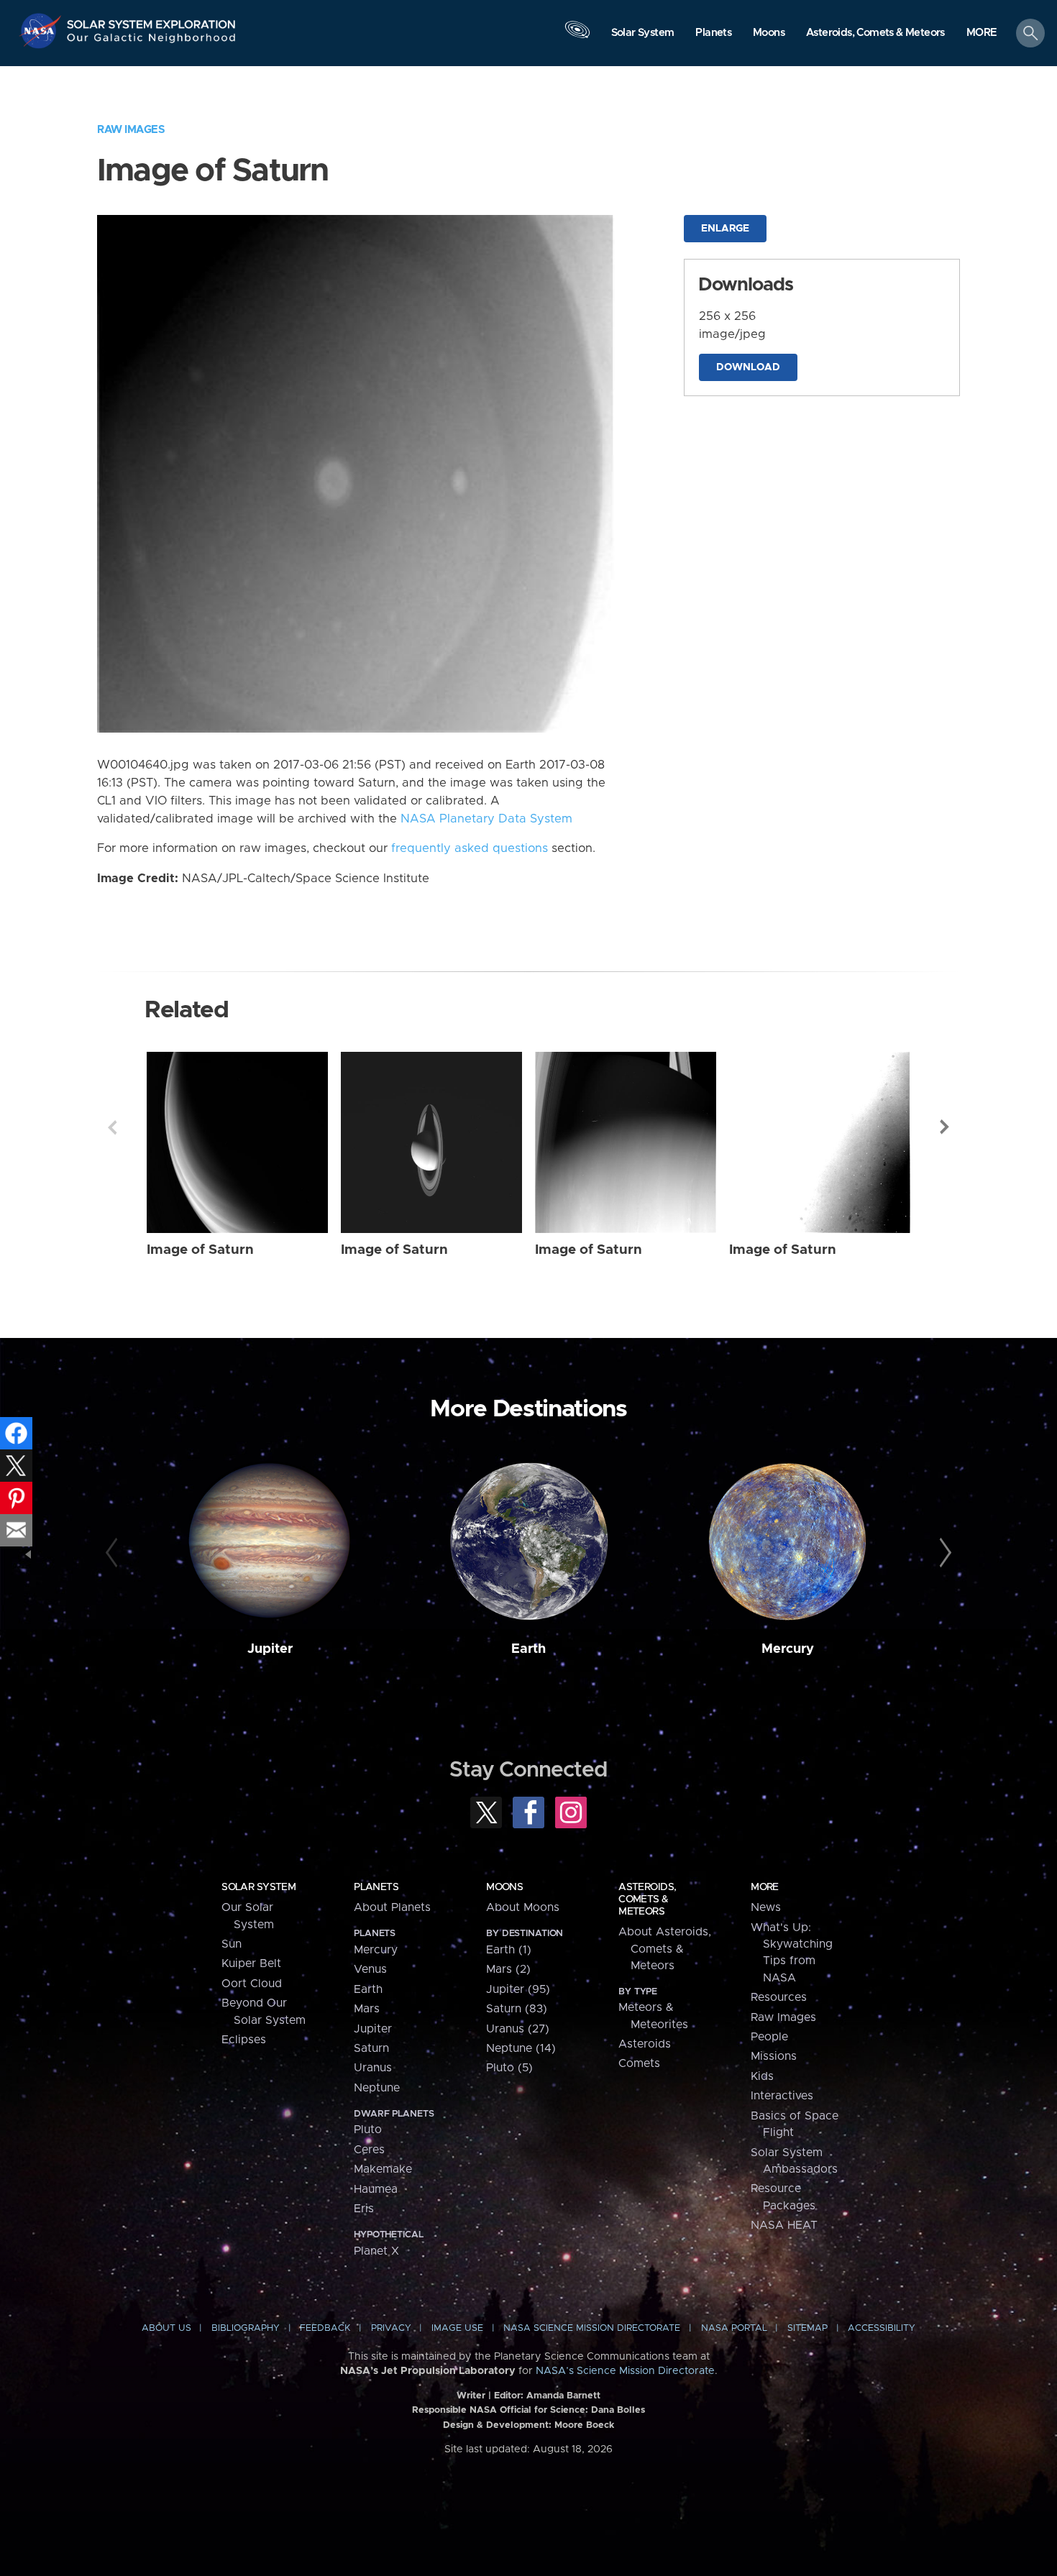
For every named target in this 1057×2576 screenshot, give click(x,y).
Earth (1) (509, 1950)
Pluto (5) (509, 2068)
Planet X (376, 2251)
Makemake (383, 2169)
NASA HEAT (784, 2225)
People (769, 2037)
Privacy (391, 2328)
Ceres (369, 2150)
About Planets (392, 1907)
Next (945, 1127)
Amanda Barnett (563, 2396)
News (766, 1907)
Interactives (782, 2096)
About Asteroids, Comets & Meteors (665, 1949)
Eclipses (244, 2040)
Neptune (377, 2088)
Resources (779, 1997)
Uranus (373, 2068)
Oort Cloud (252, 1984)
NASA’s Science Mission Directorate (625, 2371)
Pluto (368, 2130)
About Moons (523, 1907)
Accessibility (882, 2328)
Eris (364, 2209)
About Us (166, 2328)
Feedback (325, 2328)
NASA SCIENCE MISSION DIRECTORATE (592, 2328)
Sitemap (807, 2328)
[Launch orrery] (577, 37)
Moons (504, 1887)
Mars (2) (508, 1969)
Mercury (788, 1649)
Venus (370, 1969)
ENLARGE (725, 229)
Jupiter (270, 1649)
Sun (232, 1944)
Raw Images (131, 130)
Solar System (258, 1887)
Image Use (457, 2328)
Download (748, 367)
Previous (112, 1127)
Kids (762, 2076)
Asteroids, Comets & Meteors (647, 1899)
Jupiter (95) (518, 1989)
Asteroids (645, 2044)
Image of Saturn (200, 1250)
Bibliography (246, 2328)
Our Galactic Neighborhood (152, 41)
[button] (982, 34)
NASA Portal (734, 2328)
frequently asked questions (470, 848)
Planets (376, 1887)
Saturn (371, 2048)
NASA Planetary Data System (486, 819)
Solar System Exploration (152, 20)
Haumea (376, 2189)
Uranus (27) (518, 2029)
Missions (774, 2056)
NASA (42, 31)
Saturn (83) (517, 2009)
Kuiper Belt (251, 1963)
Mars (367, 2009)
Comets (639, 2063)
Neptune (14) (521, 2048)
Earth (528, 1649)
